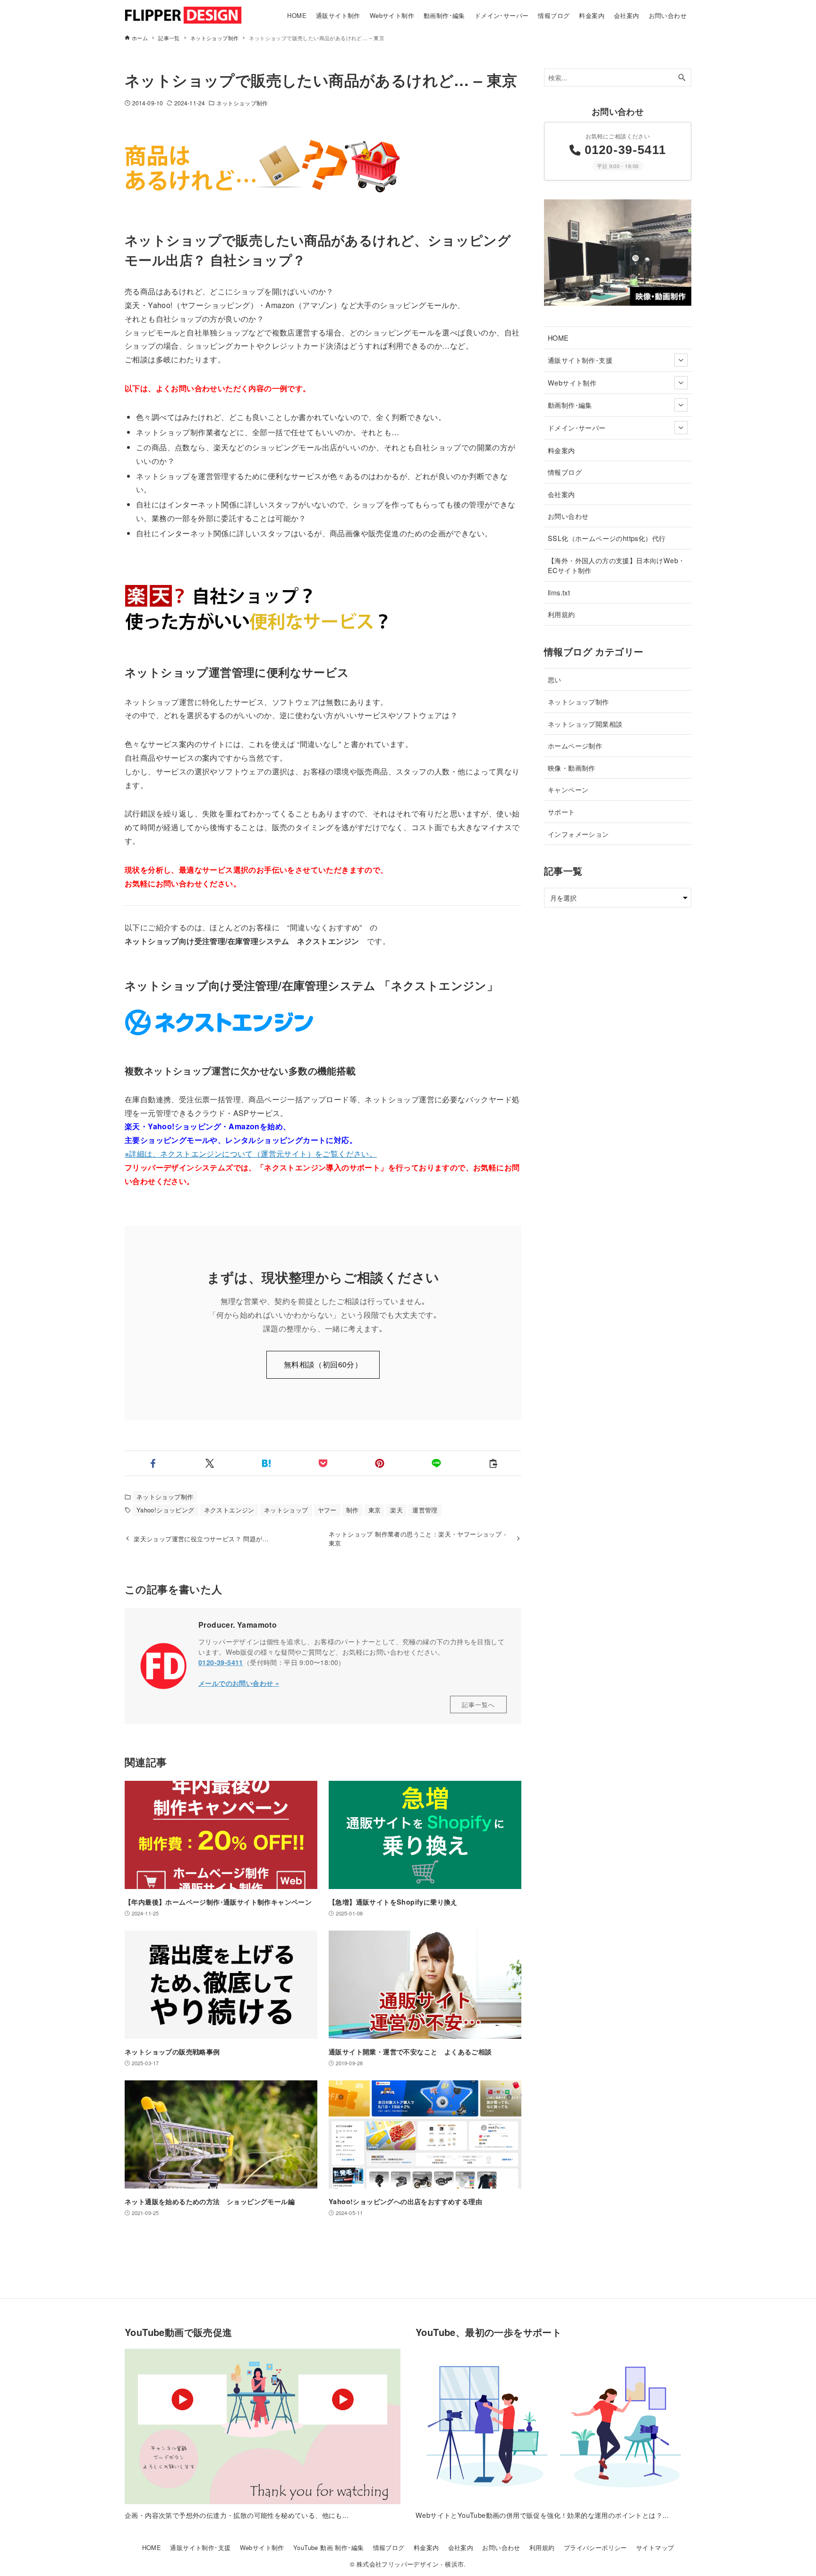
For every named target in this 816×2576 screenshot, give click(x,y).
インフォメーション (578, 834)
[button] (153, 1463)
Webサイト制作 (572, 382)
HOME (558, 338)
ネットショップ (286, 1510)
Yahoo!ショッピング (166, 1510)
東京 (375, 1510)
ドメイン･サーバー (577, 427)
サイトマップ (655, 2547)
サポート (561, 811)
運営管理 (425, 1510)
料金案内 (561, 450)
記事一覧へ (478, 1704)
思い (555, 679)
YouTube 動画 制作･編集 (328, 2547)
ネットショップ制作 (242, 103)
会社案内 (561, 494)
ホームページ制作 (575, 745)
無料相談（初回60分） (323, 1364)
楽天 (396, 1510)
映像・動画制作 (572, 768)
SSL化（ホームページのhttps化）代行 (607, 538)
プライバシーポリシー (595, 2547)
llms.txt (559, 592)
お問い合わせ (568, 516)
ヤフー (327, 1510)
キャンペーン (568, 789)
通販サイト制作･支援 (580, 360)
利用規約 (561, 614)
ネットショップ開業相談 (585, 724)
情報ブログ (565, 472)
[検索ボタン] (682, 78)
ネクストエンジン (229, 1510)
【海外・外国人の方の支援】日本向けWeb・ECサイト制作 (616, 565)
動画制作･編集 (570, 405)
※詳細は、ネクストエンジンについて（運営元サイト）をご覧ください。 (251, 1154)
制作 (353, 1510)
